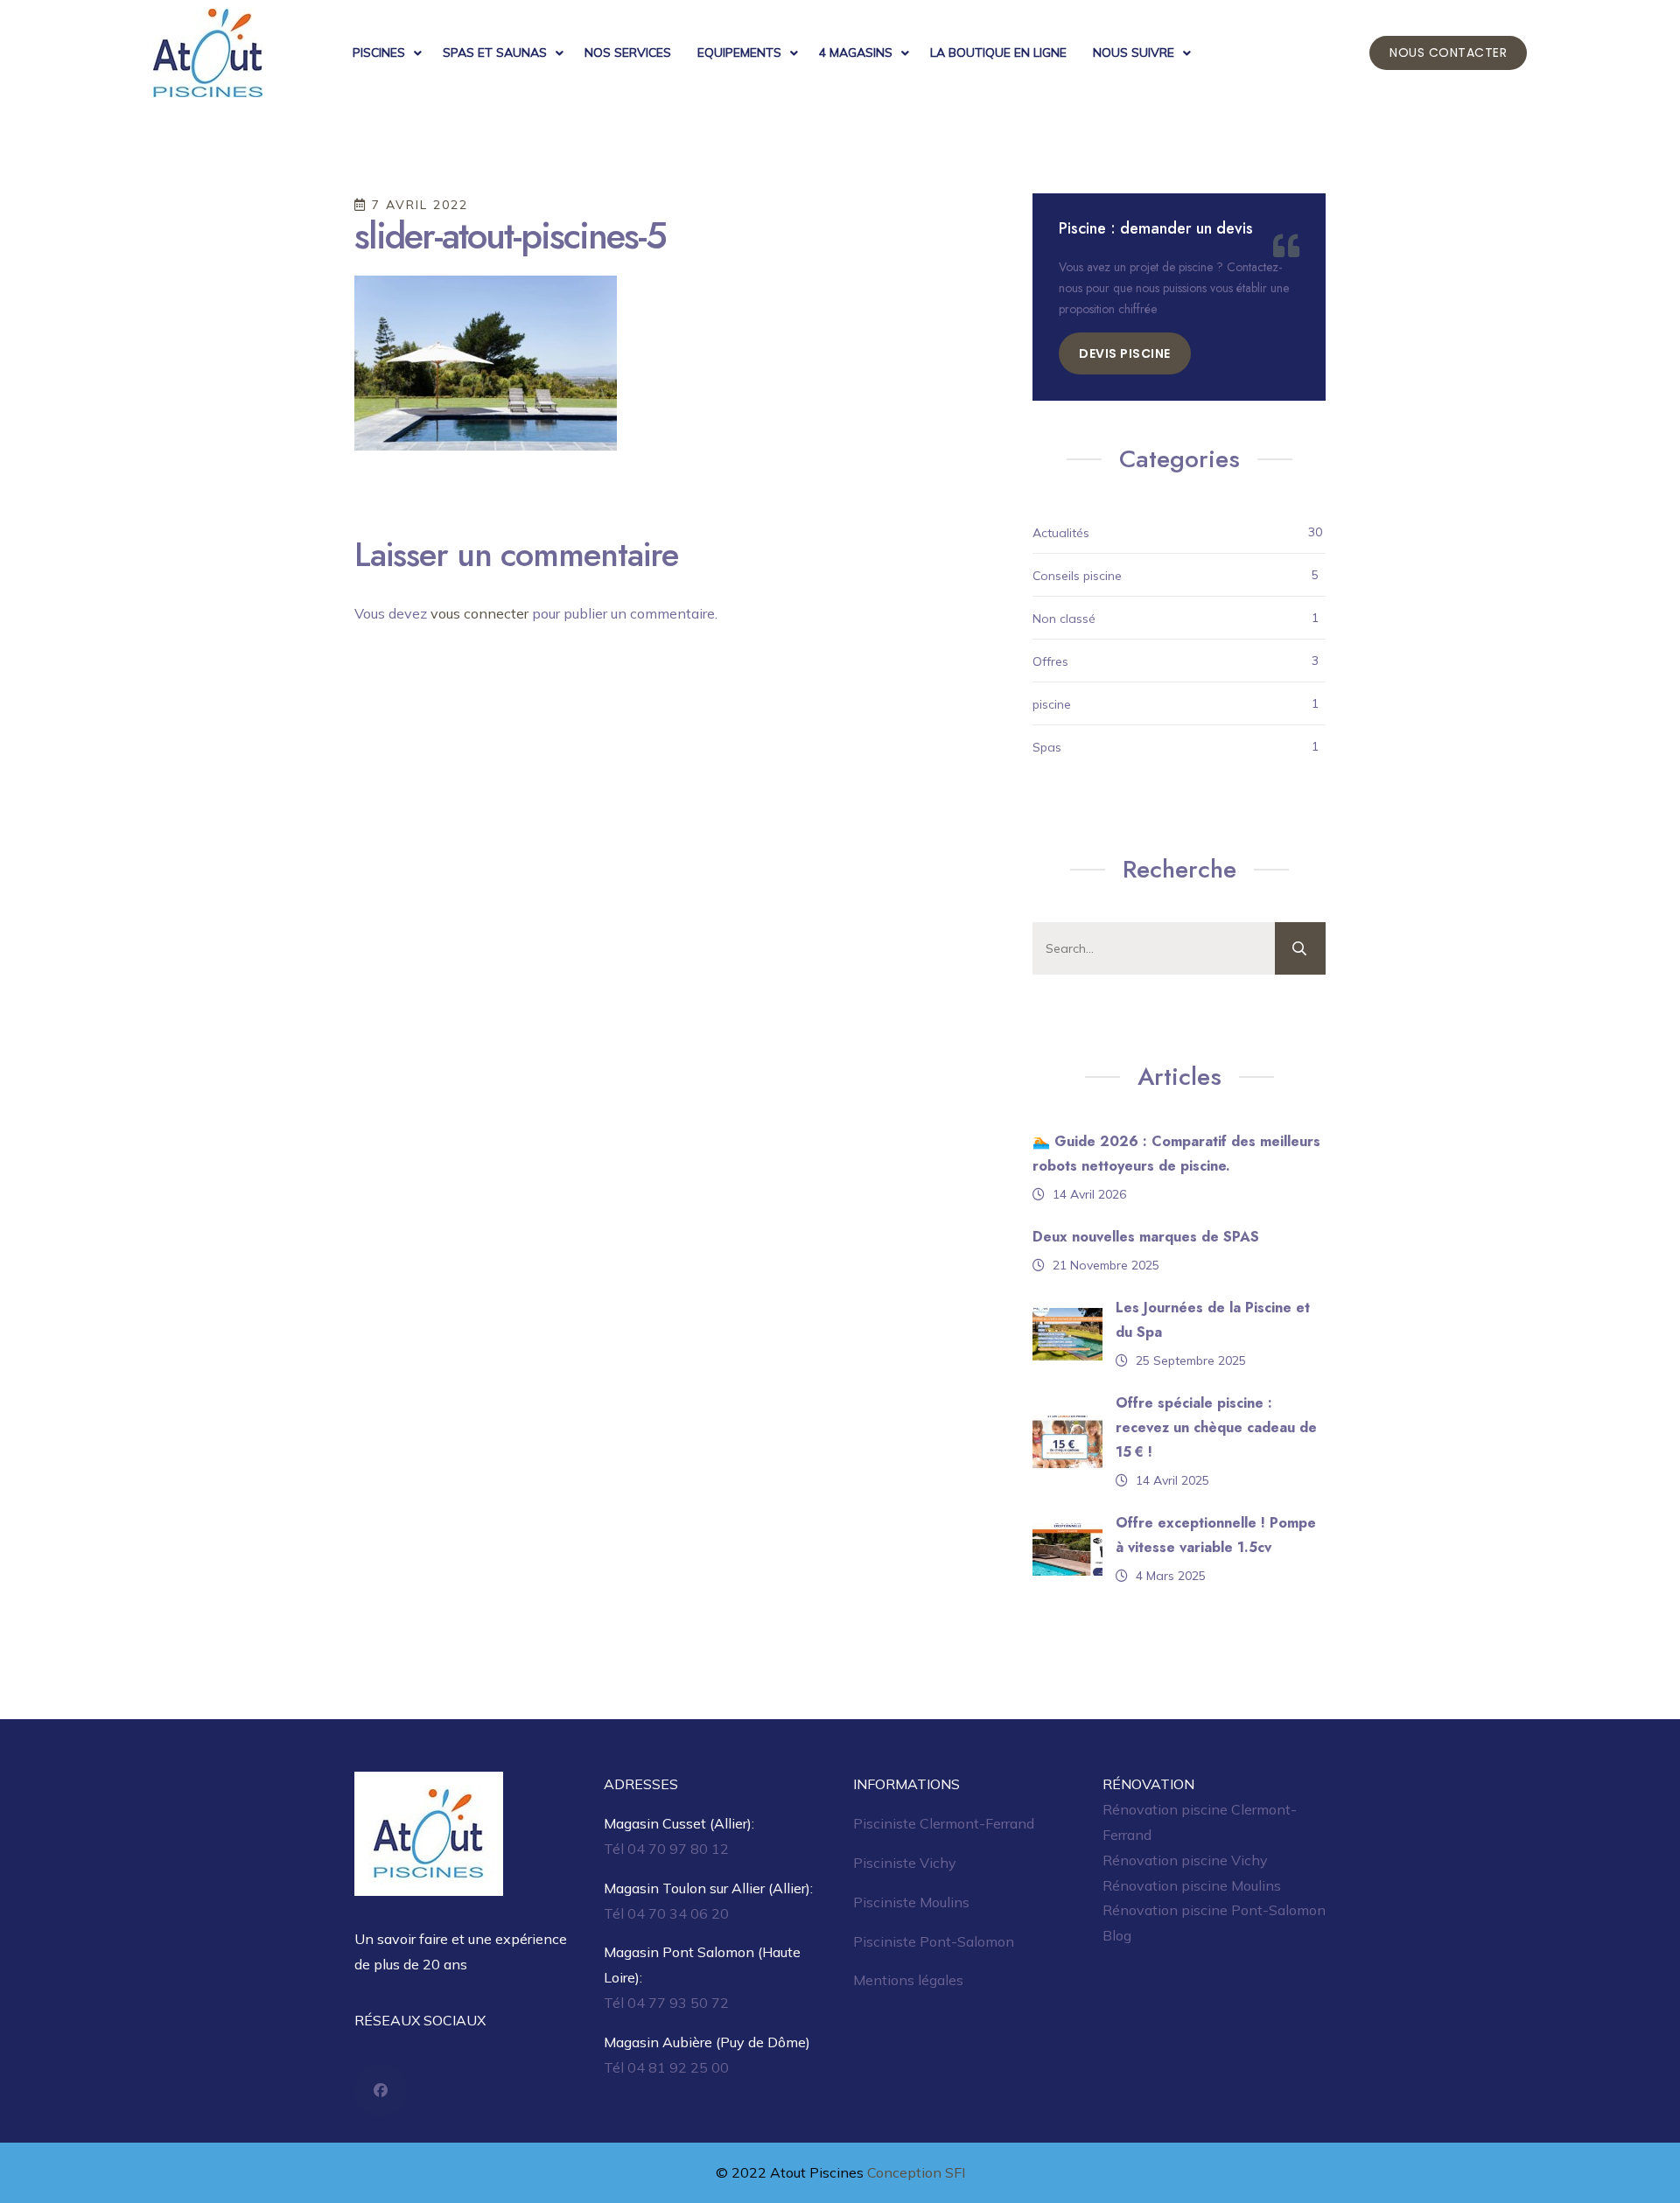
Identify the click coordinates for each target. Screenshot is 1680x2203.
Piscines (379, 52)
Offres (1050, 661)
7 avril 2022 (417, 205)
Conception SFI (916, 2172)
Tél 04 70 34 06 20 (666, 1913)
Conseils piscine (1077, 576)
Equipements (739, 52)
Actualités (1061, 533)
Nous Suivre (1134, 52)
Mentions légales (908, 1980)
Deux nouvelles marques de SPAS (1146, 1237)
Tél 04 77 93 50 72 (666, 2003)
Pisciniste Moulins (911, 1902)
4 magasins (856, 52)
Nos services (628, 52)
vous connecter (479, 613)
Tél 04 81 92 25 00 (666, 2067)
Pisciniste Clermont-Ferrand (944, 1823)
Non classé (1064, 619)
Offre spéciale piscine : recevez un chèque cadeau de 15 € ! (1216, 1427)
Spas (1047, 747)
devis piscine (1125, 353)
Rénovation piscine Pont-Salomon (1214, 1910)
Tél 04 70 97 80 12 (666, 1849)
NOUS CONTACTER (1448, 52)
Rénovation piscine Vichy (1185, 1860)
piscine (1052, 704)
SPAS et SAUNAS (495, 52)
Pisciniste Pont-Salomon (934, 1941)
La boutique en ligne (998, 52)
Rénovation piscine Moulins (1192, 1885)
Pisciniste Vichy (905, 1863)
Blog (1117, 1935)
